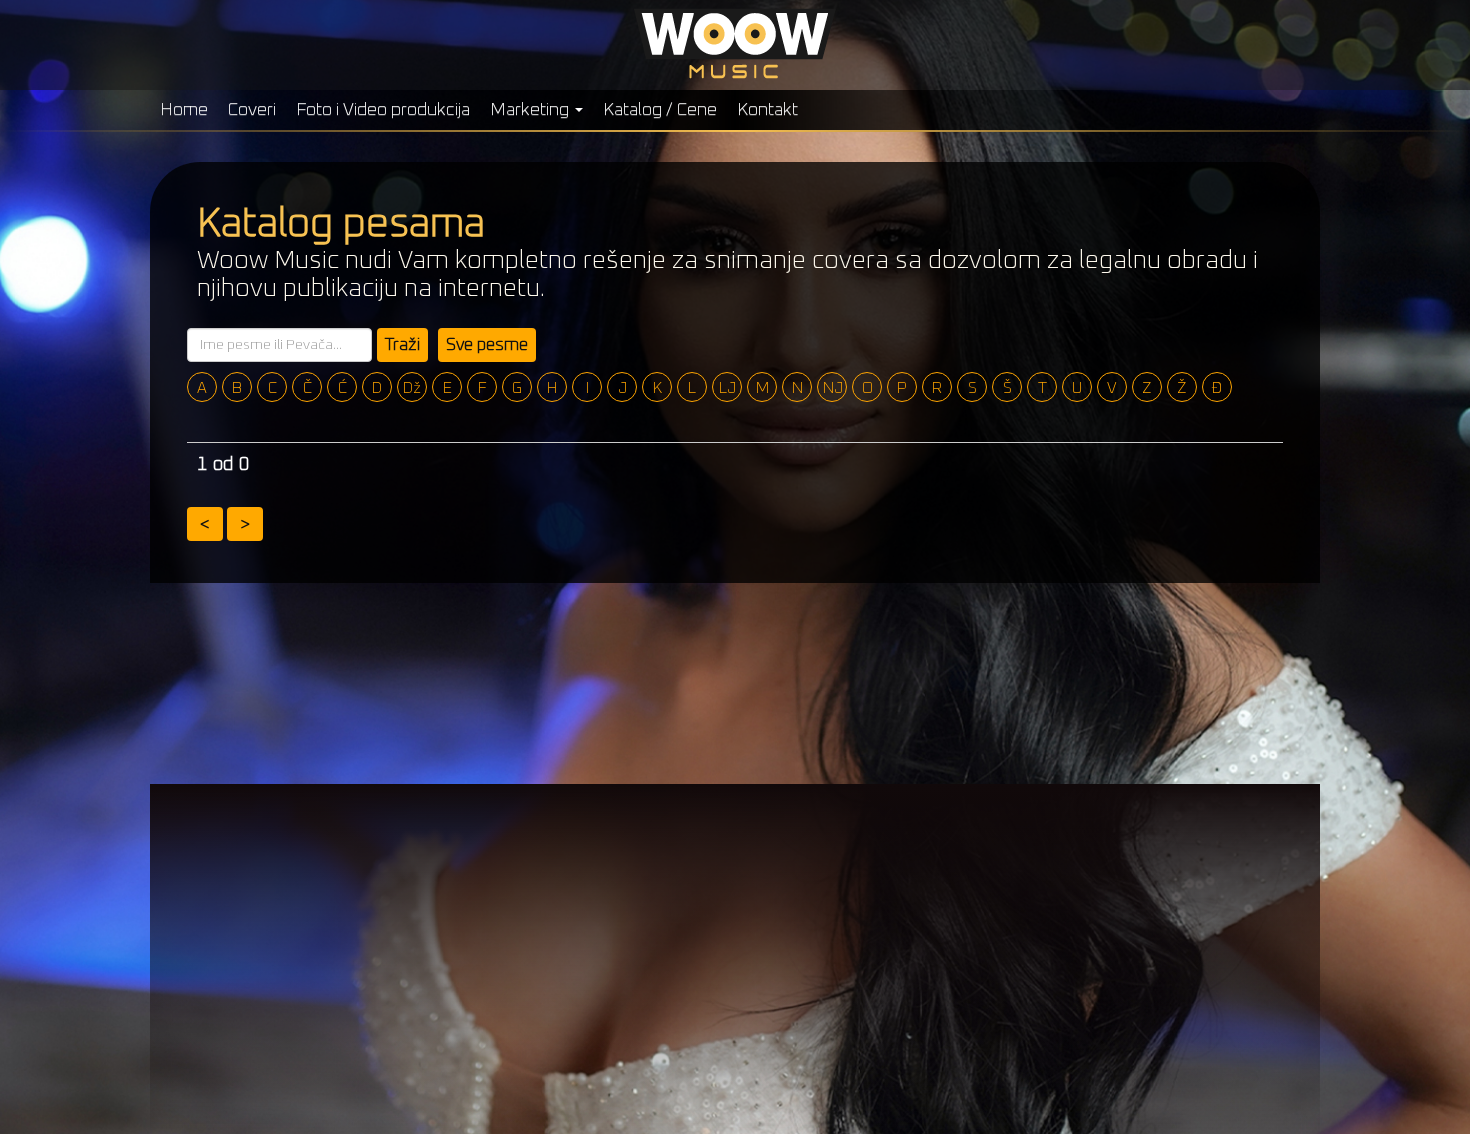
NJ (833, 388)
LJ (727, 388)
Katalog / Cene (660, 110)
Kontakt (767, 110)
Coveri (252, 110)
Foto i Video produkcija (383, 110)
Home (184, 110)
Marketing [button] (531, 110)
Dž (412, 388)
